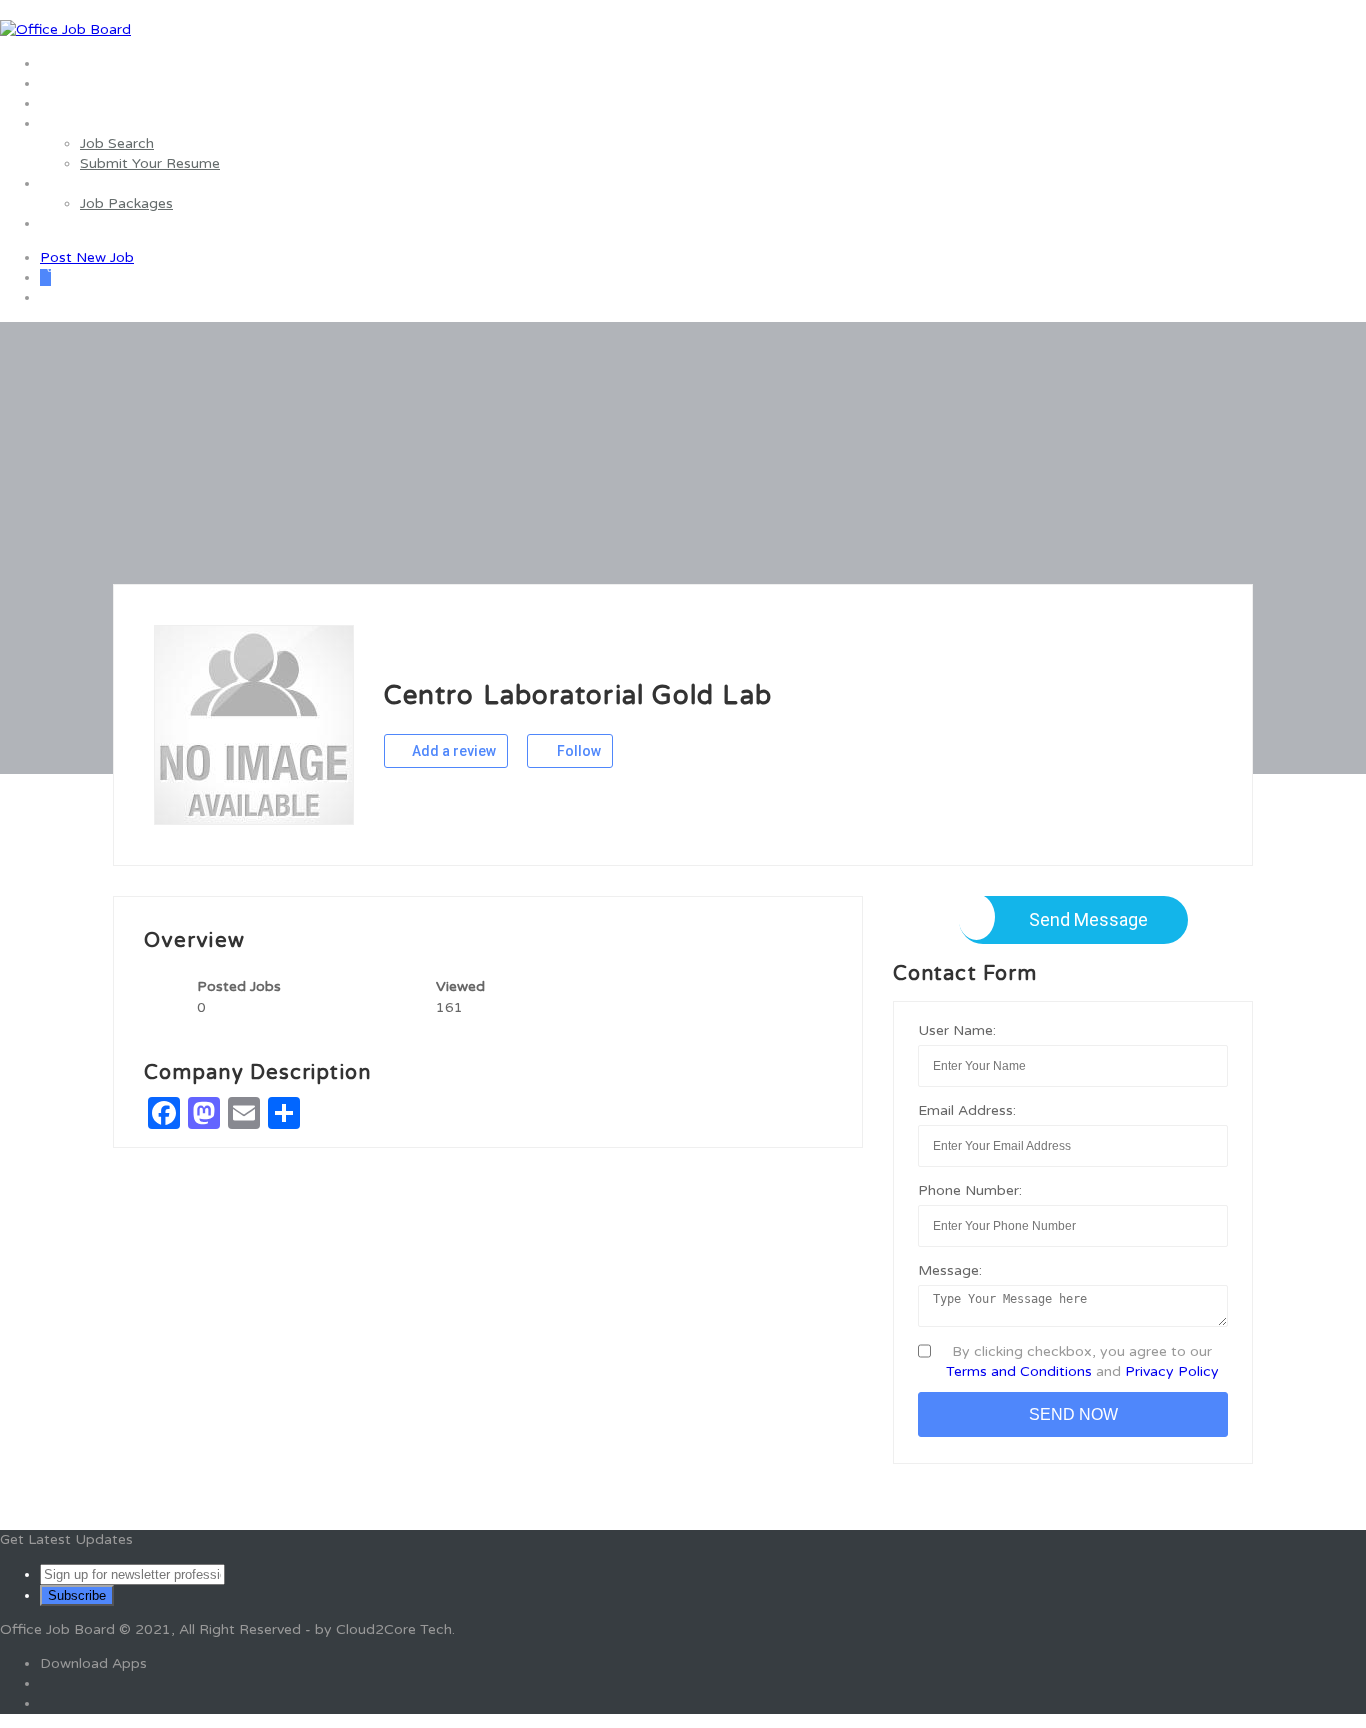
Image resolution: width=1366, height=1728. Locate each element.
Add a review (452, 751)
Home (60, 63)
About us (70, 83)
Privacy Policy (1172, 1371)
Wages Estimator (97, 103)
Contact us (77, 223)
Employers (75, 183)
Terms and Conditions (1019, 1371)
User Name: (957, 1030)
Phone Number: (970, 1190)
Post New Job (87, 257)
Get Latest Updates (66, 1539)
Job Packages (126, 203)
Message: (950, 1270)
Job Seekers (80, 123)
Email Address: (967, 1110)
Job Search (117, 143)
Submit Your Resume (150, 163)
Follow (577, 751)
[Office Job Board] (65, 29)
